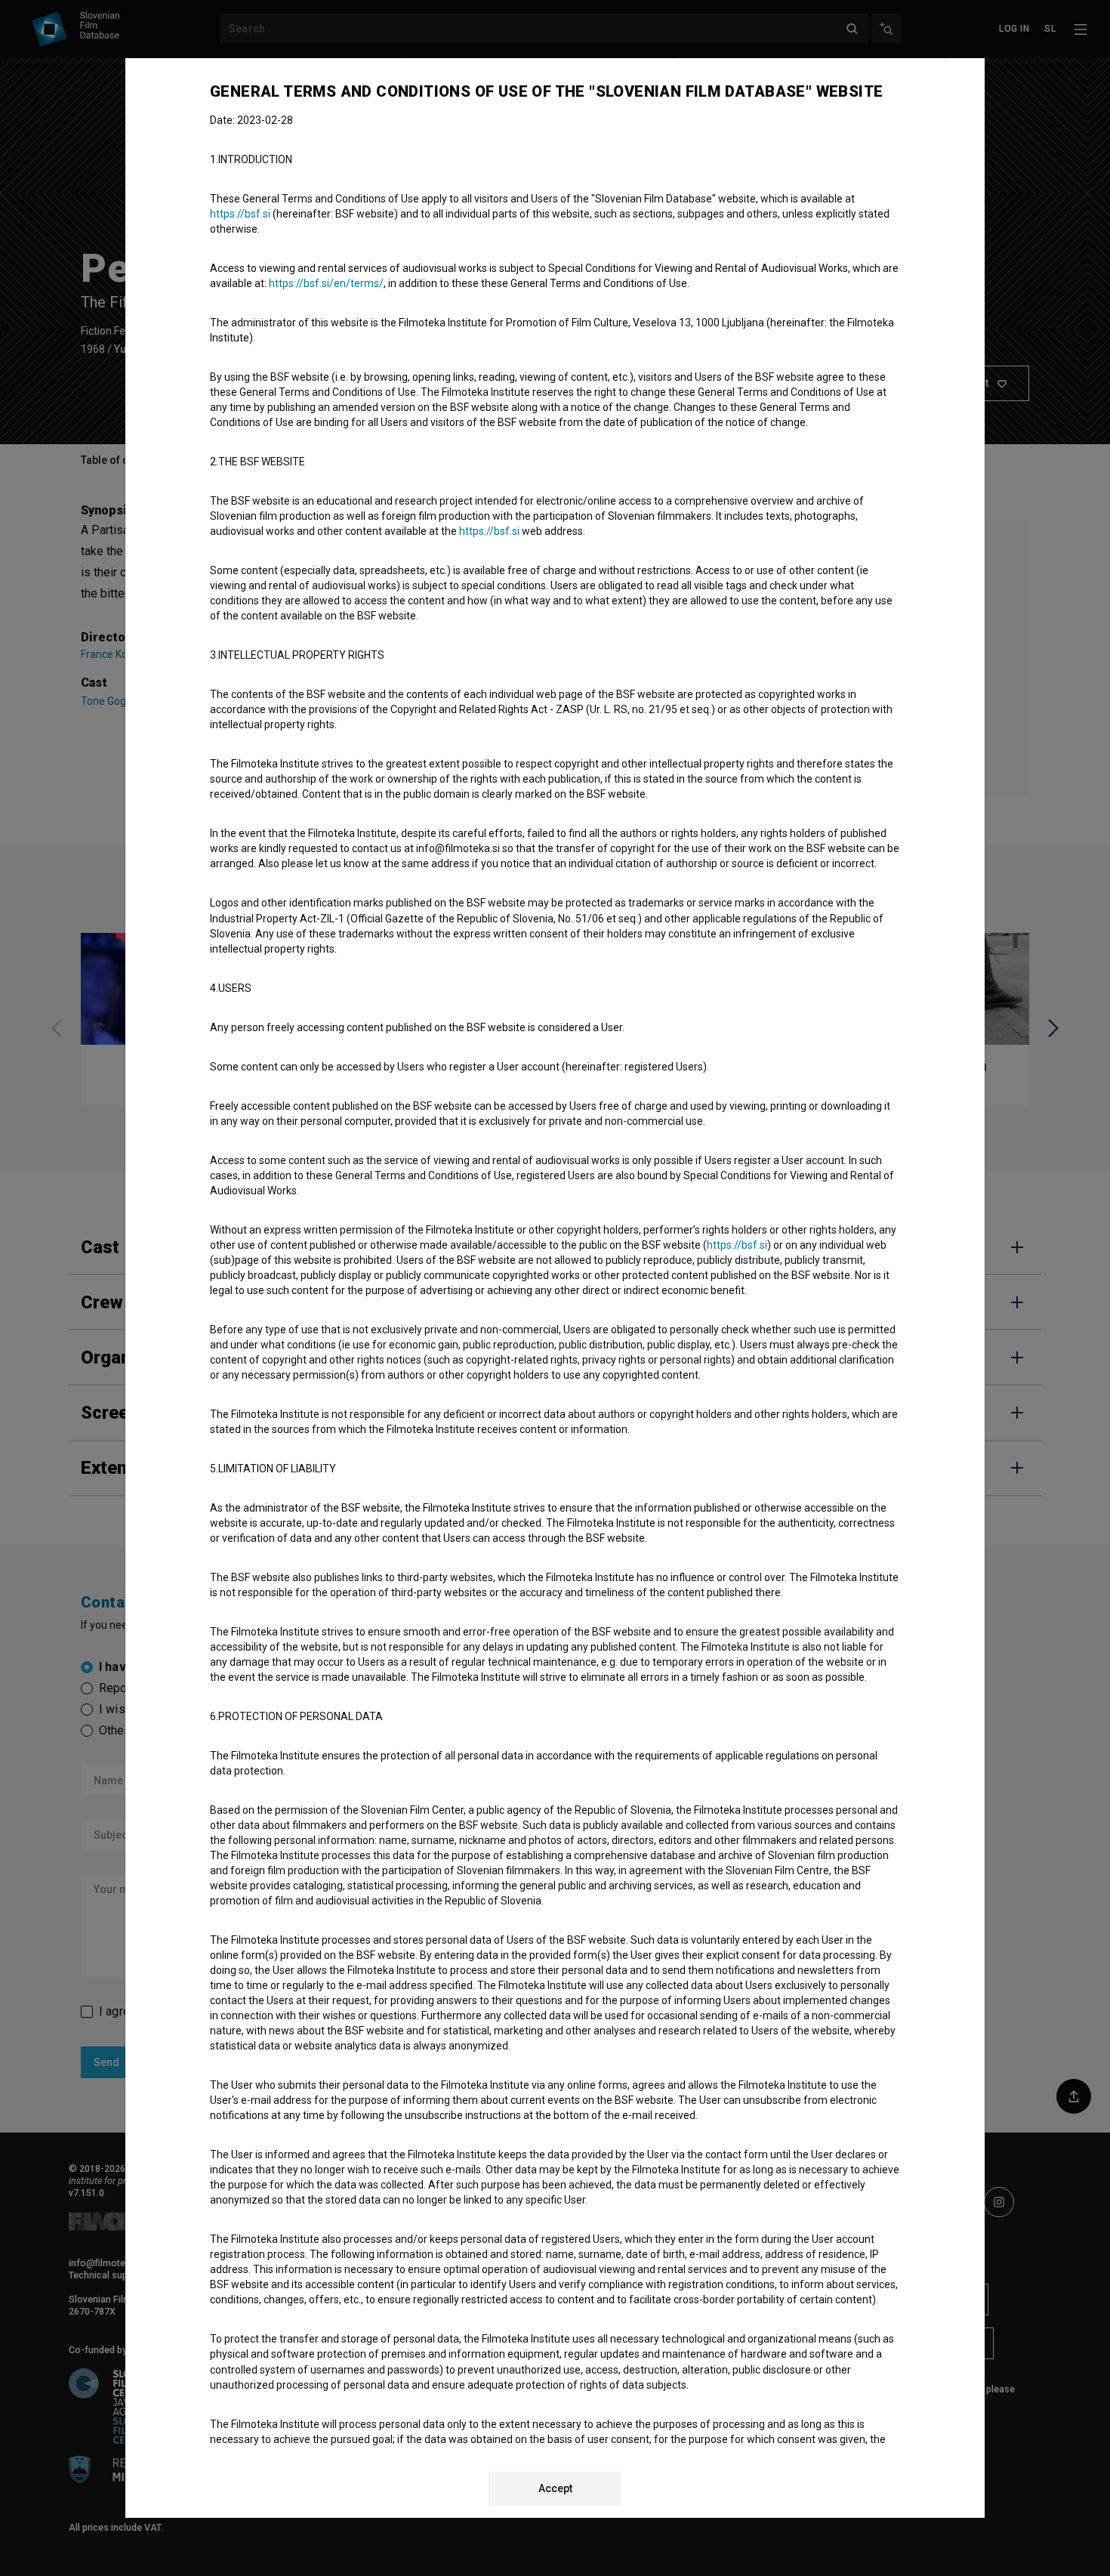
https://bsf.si (240, 214)
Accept (555, 2488)
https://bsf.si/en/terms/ (326, 283)
